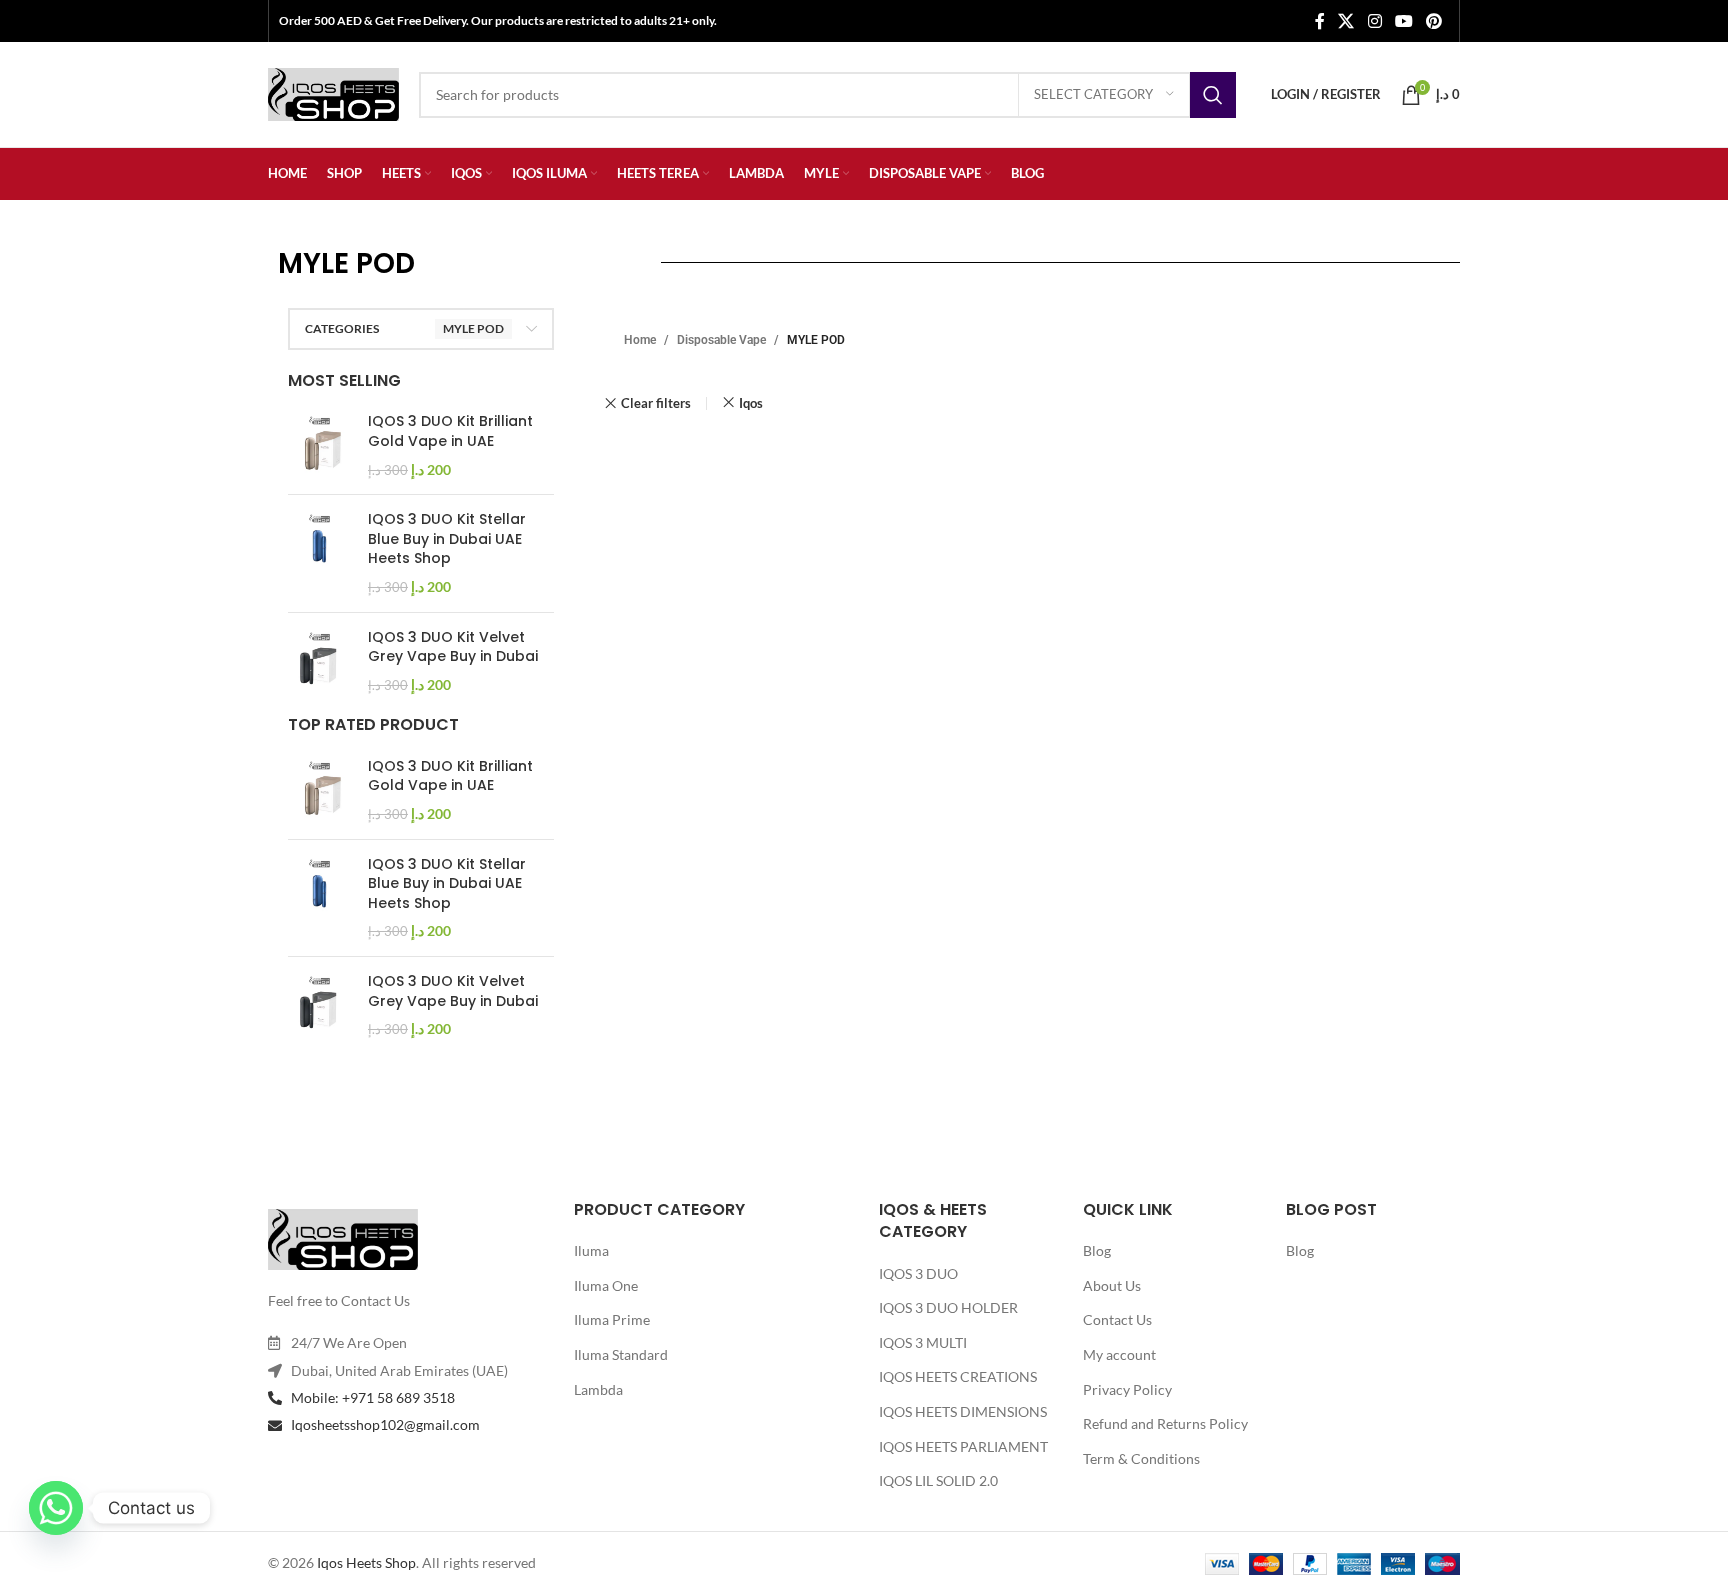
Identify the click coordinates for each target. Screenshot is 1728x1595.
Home (640, 340)
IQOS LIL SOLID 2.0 (938, 1480)
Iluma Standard (621, 1354)
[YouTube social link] (1403, 21)
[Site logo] (333, 92)
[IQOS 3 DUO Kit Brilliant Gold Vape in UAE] (320, 445)
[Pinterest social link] (1434, 21)
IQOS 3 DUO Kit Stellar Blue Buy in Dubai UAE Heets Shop (447, 539)
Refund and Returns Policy (1165, 1423)
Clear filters (656, 403)
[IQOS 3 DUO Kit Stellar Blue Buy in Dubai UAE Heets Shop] (320, 553)
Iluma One (606, 1285)
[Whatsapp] (56, 1508)
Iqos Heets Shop (366, 1562)
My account (1119, 1354)
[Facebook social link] (1319, 21)
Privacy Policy (1127, 1389)
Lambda (598, 1389)
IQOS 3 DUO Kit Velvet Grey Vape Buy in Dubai (453, 647)
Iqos (751, 403)
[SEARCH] (1213, 95)
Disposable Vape (721, 340)
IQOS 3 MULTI (923, 1342)
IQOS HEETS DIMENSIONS (963, 1411)
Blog (1097, 1250)
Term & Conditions (1141, 1458)
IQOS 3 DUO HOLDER (948, 1307)
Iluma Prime (612, 1319)
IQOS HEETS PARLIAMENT (963, 1446)
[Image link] (343, 1237)
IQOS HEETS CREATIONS (958, 1376)
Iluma (591, 1250)
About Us (1112, 1285)
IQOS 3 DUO (918, 1273)
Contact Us (1117, 1319)
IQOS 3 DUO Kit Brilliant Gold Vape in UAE (450, 431)
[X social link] (1346, 21)
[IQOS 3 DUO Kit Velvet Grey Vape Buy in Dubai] (320, 661)
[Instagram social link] (1374, 21)
